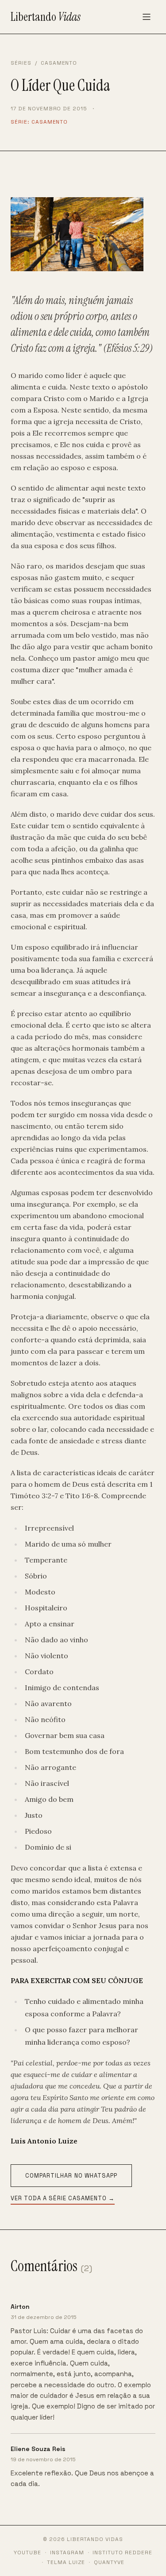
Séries (21, 63)
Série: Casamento (39, 122)
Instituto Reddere (122, 2553)
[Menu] (147, 17)
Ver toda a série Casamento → (63, 2198)
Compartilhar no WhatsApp (71, 2176)
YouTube (27, 2553)
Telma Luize (66, 2562)
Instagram (67, 2553)
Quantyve (109, 2562)
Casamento (59, 63)
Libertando (46, 17)
